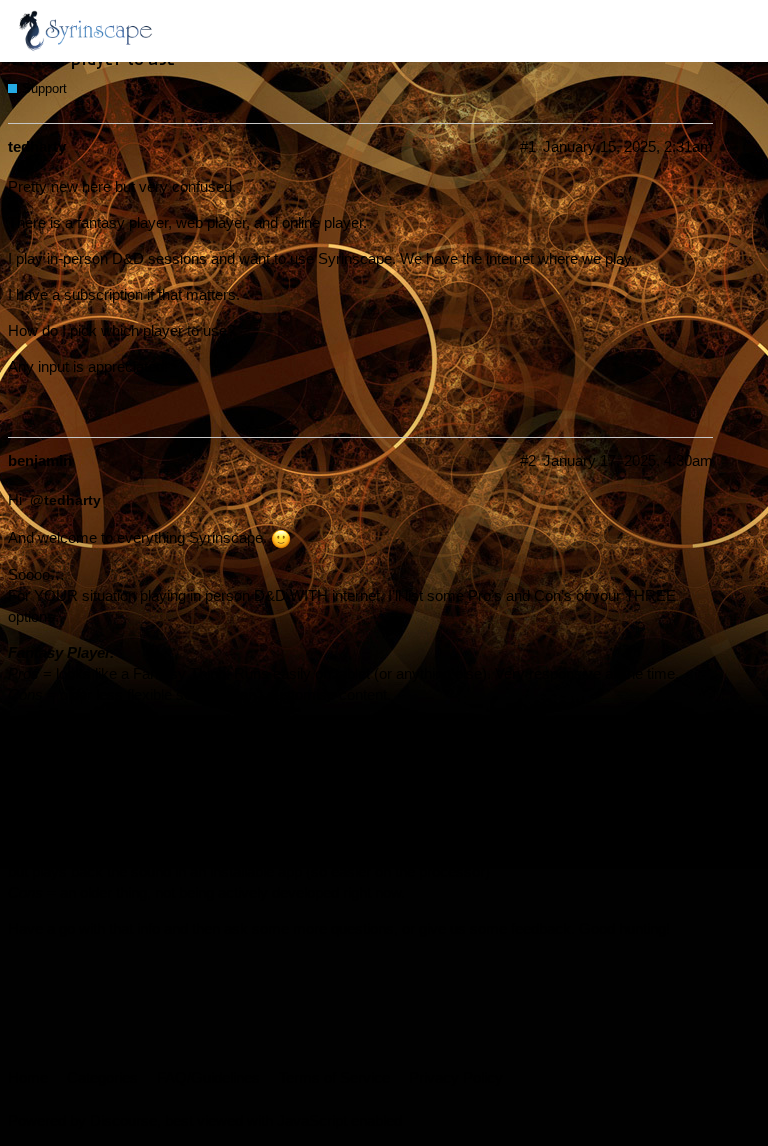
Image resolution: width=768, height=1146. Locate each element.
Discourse (123, 1120)
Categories (102, 1077)
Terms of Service (334, 1077)
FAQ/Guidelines (208, 1077)
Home (28, 1077)
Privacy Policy (456, 1077)
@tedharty (65, 500)
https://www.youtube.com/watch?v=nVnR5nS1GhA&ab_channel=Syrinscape (430, 772)
